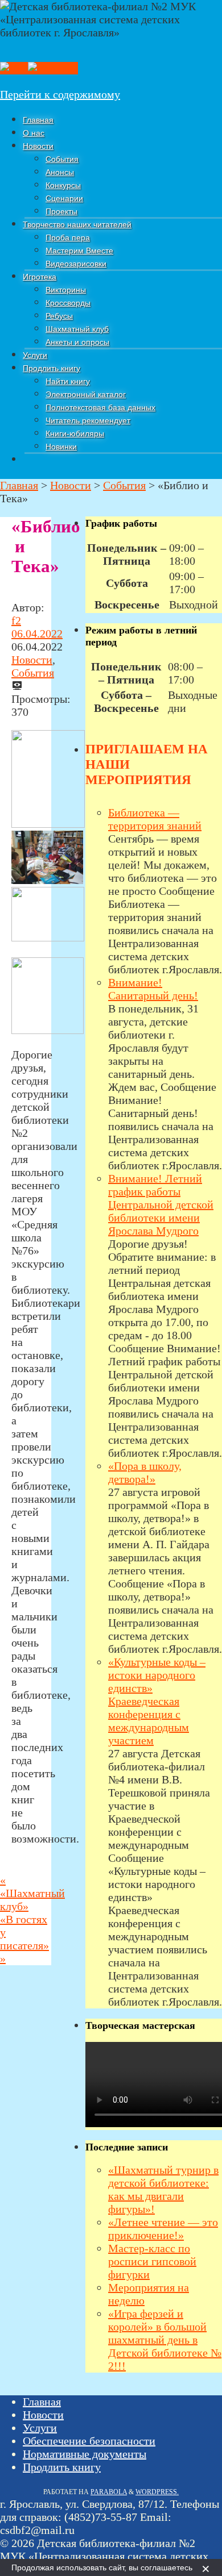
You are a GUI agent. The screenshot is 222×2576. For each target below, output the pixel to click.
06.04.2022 (37, 633)
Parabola (109, 2492)
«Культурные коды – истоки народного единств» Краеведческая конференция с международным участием (157, 1701)
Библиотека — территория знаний (155, 819)
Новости (32, 660)
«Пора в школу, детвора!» (145, 1472)
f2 (16, 620)
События (33, 673)
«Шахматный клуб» (32, 1893)
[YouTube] (53, 68)
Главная (42, 2402)
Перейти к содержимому (60, 94)
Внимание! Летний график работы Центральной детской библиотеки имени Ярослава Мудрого (161, 1204)
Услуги (40, 2428)
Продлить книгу (62, 2467)
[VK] (14, 68)
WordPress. (157, 2492)
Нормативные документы (85, 2454)
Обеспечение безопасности (89, 2441)
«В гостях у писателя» (24, 1939)
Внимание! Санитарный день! (153, 989)
